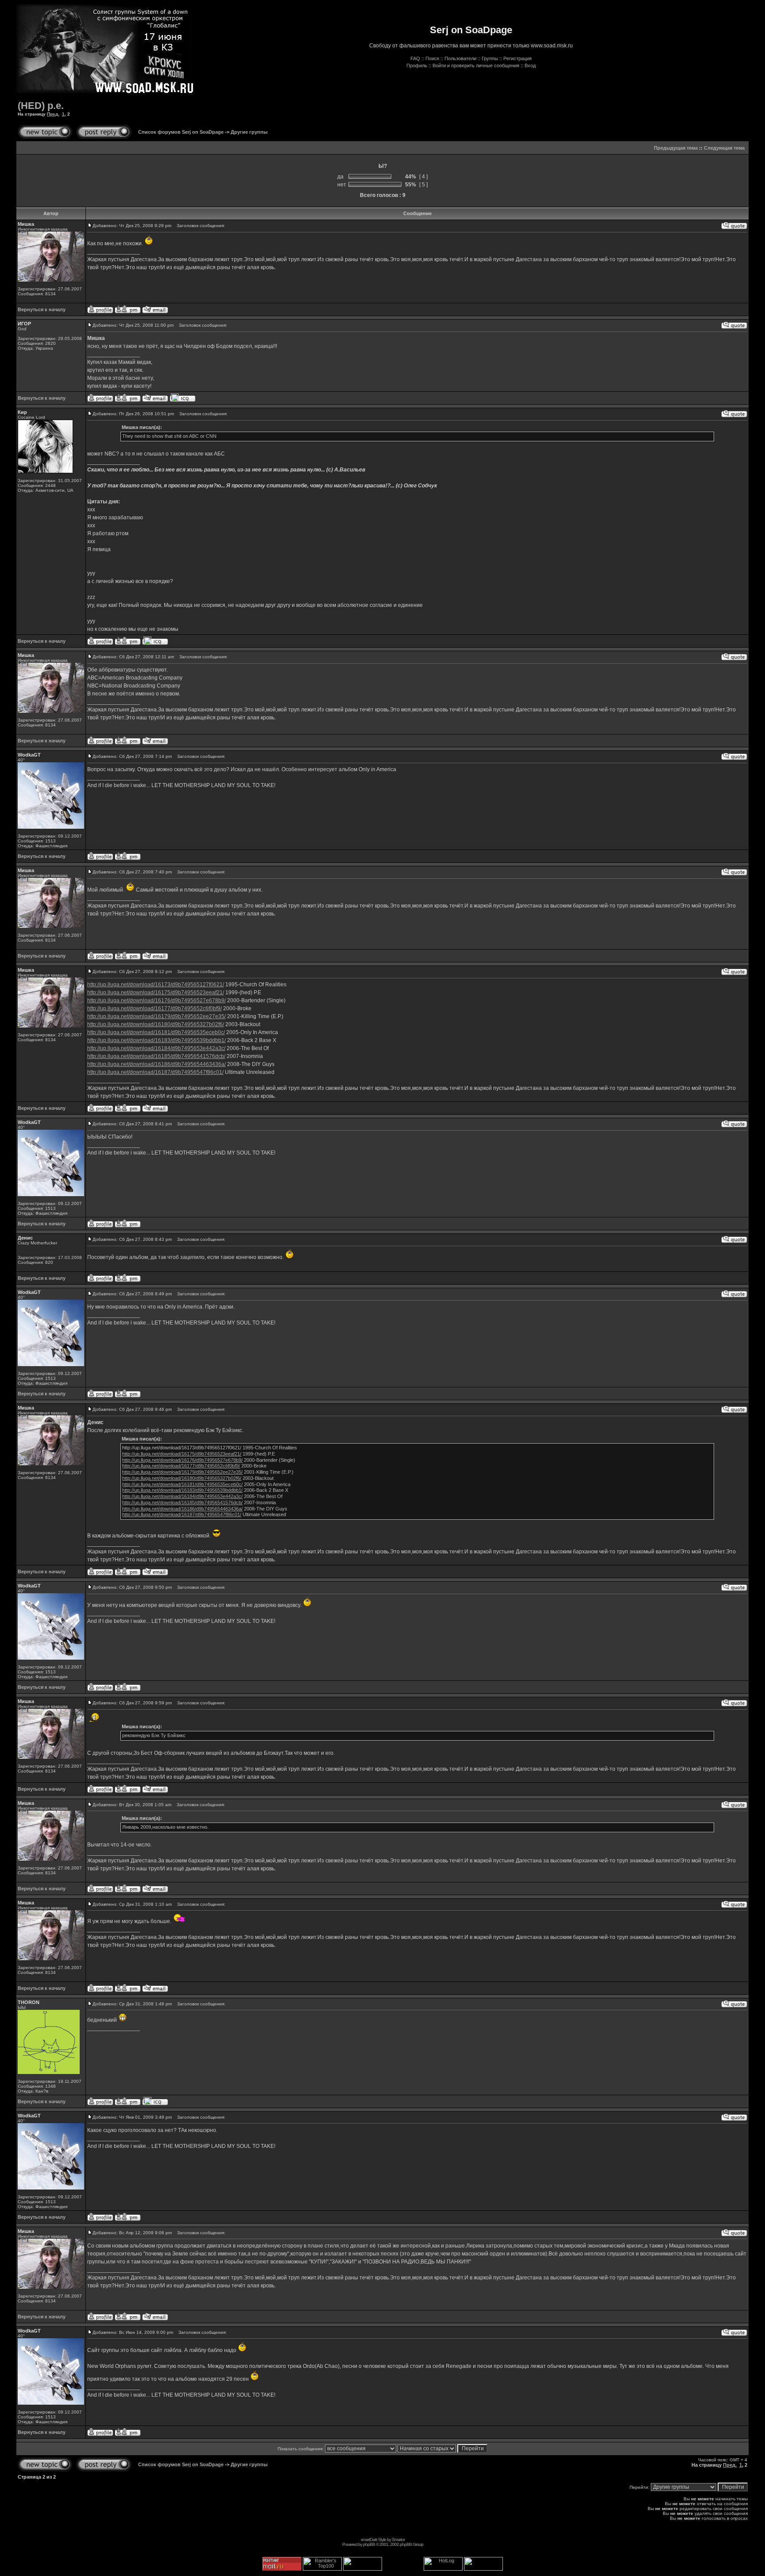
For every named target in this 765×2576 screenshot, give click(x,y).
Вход (530, 66)
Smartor (398, 2539)
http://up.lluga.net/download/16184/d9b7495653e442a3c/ (156, 1048)
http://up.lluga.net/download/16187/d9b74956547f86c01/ (155, 1072)
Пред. (53, 114)
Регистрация (518, 58)
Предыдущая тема (676, 148)
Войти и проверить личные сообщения (476, 66)
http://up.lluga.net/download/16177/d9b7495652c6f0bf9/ (155, 1008)
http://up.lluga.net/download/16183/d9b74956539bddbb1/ (156, 1040)
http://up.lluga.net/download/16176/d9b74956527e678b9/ (156, 1000)
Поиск (432, 58)
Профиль (417, 66)
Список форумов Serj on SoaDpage (181, 132)
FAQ (415, 58)
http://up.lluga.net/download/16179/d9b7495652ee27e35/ (156, 1016)
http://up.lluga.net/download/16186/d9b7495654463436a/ (156, 1064)
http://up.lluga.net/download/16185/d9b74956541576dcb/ (156, 1056)
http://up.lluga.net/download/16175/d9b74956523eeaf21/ (156, 993)
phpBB (369, 2544)
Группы (490, 58)
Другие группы (249, 132)
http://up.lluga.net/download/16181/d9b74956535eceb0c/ (156, 1032)
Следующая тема (724, 148)
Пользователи (460, 58)
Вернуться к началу (42, 309)
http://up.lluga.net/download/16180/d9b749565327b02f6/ (156, 1024)
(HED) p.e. (41, 106)
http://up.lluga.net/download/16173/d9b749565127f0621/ (156, 985)
